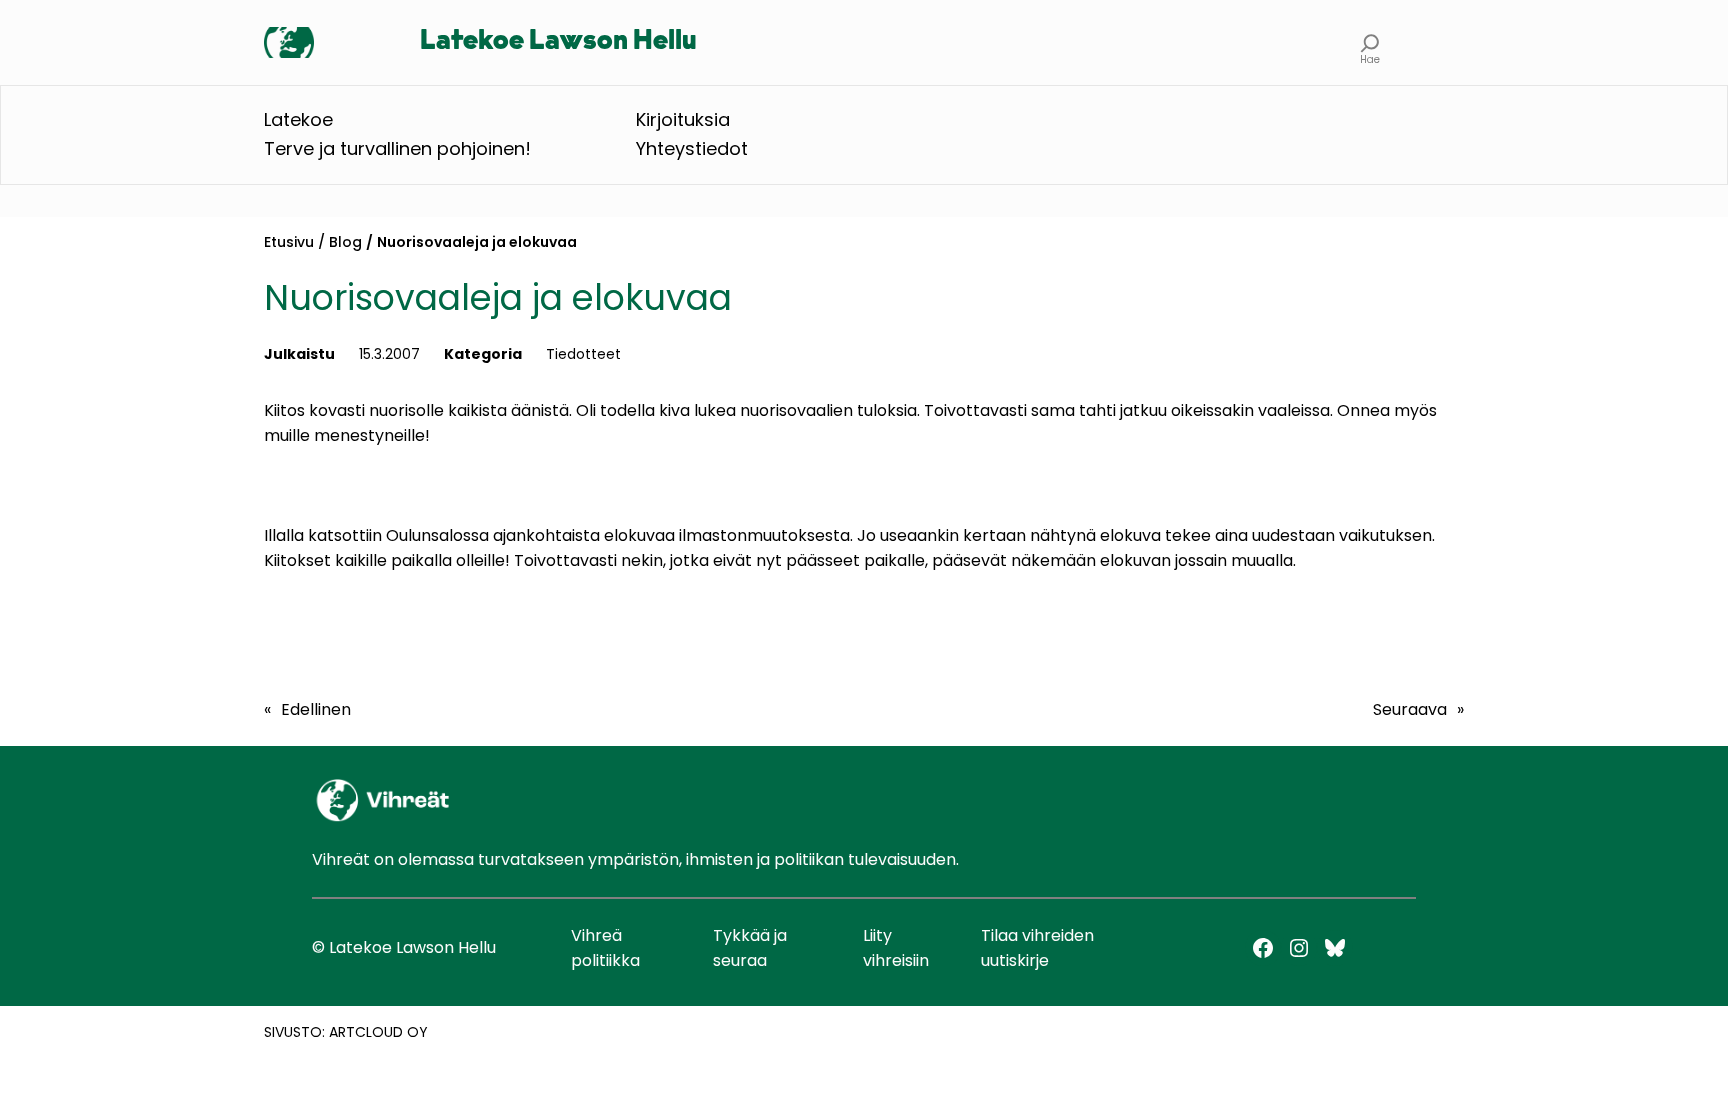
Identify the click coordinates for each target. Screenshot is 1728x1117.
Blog (345, 242)
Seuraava (1410, 709)
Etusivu (289, 242)
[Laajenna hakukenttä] (1370, 42)
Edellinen (316, 709)
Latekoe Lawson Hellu (558, 42)
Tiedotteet (583, 354)
